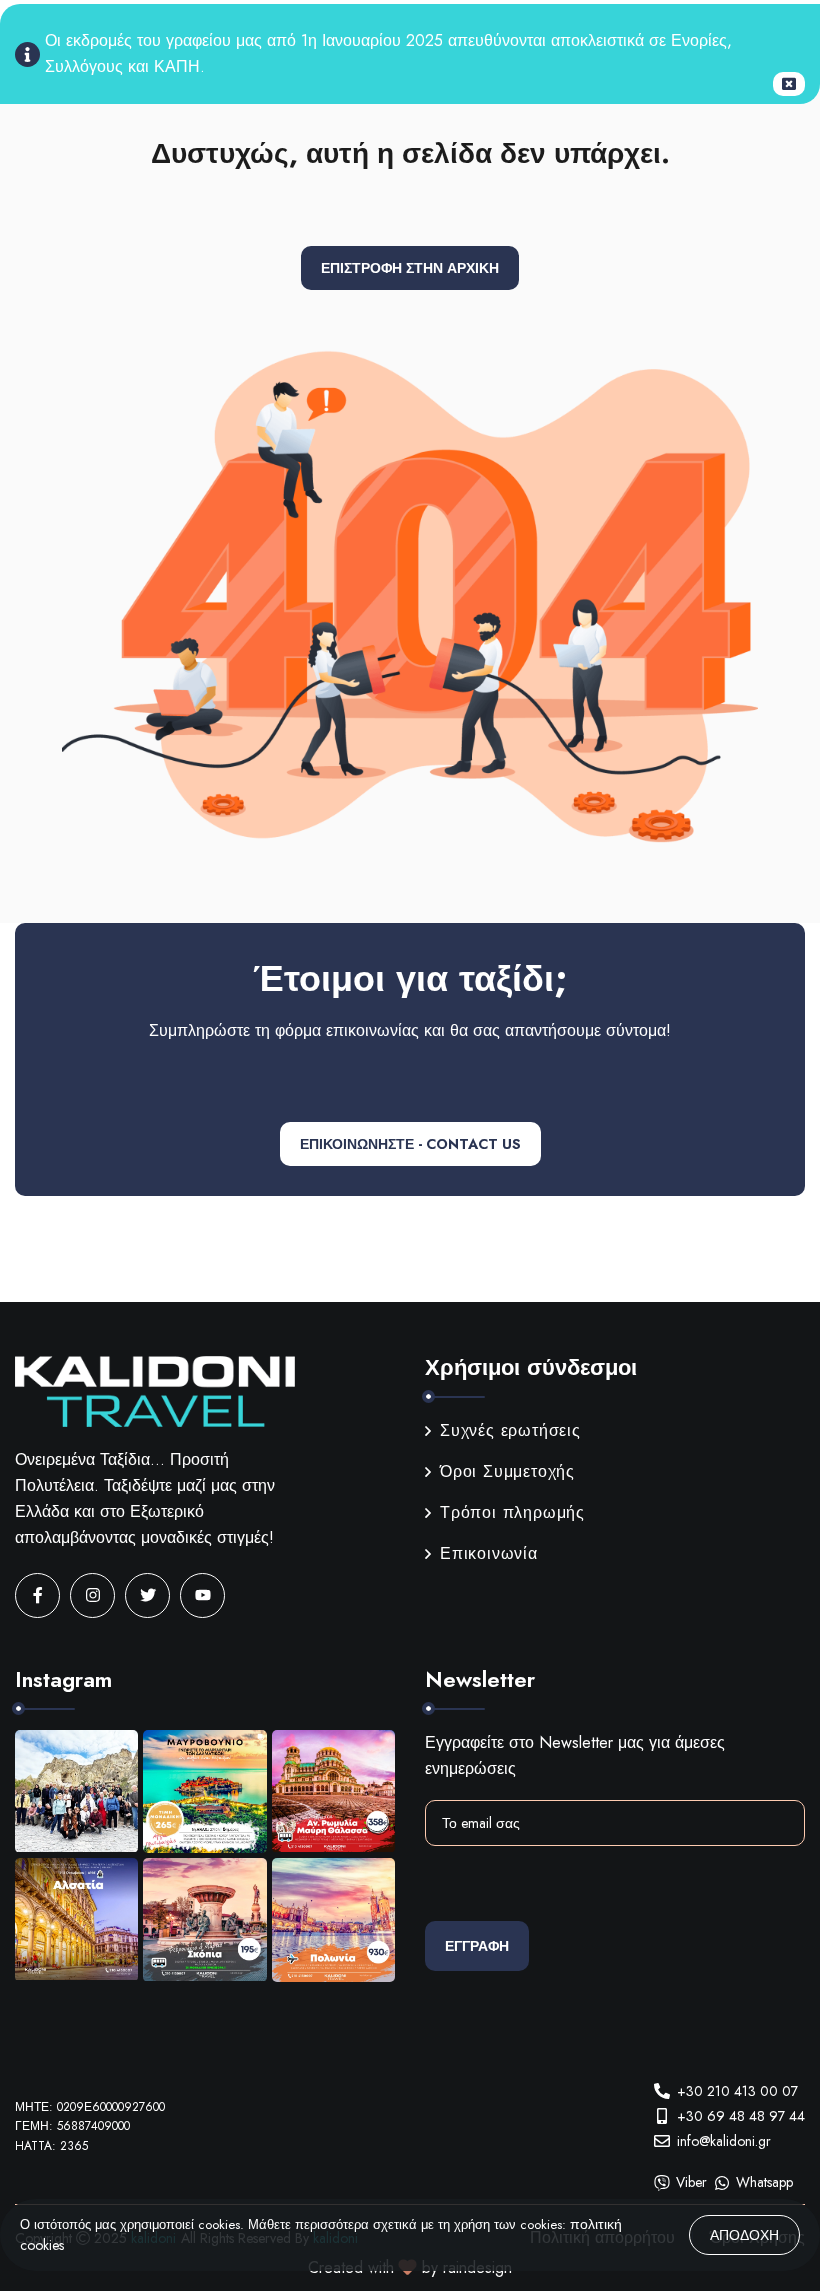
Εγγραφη (477, 1946)
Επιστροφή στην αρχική (410, 268)
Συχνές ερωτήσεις (510, 1430)
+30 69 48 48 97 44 (741, 2116)
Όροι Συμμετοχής (507, 1471)
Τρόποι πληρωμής (512, 1512)
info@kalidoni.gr (724, 2141)
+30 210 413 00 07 (737, 2091)
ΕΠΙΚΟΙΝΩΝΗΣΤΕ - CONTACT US (410, 1144)
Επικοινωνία (489, 1553)
